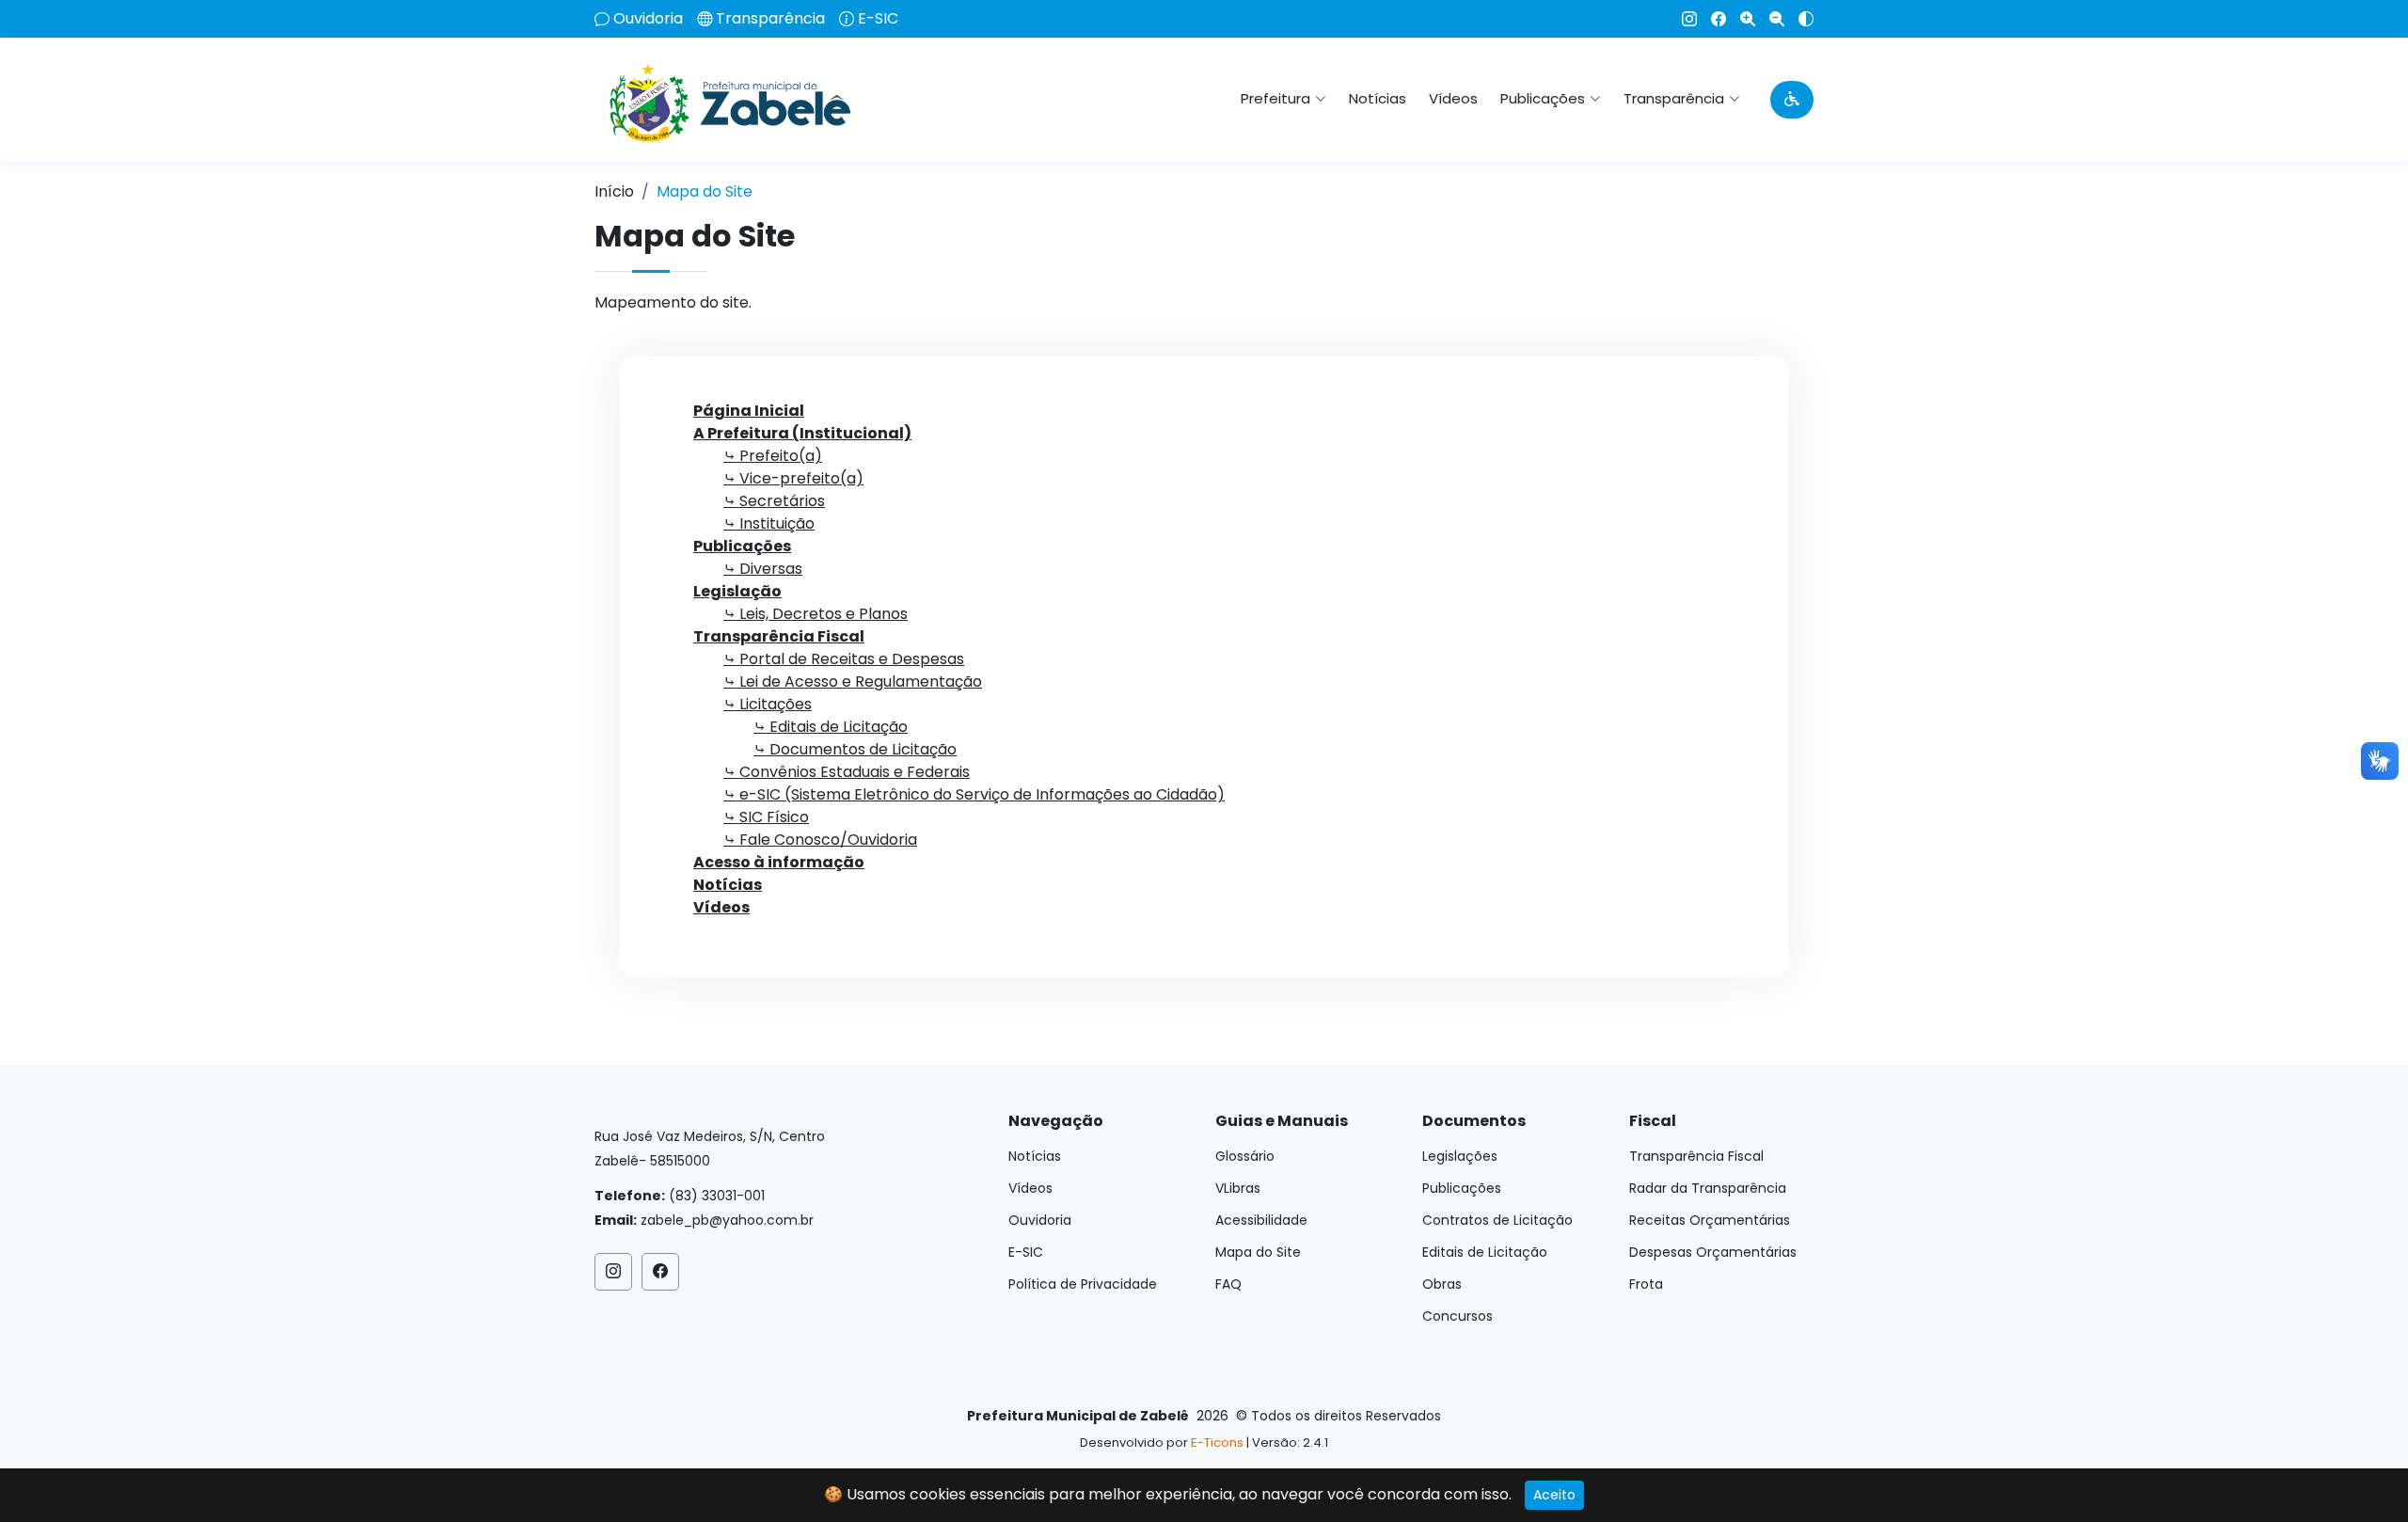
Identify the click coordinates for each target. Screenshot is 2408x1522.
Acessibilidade (1261, 1220)
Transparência (770, 19)
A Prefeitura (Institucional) (802, 433)
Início (614, 191)
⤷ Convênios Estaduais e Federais (847, 772)
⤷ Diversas (763, 569)
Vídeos (1453, 98)
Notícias (1378, 98)
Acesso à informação (779, 862)
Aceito (1554, 1495)
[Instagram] (1682, 19)
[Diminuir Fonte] (1770, 19)
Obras (1442, 1284)
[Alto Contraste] (1799, 19)
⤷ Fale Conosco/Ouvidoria (820, 840)
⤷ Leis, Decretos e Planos (816, 614)
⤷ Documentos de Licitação (855, 749)
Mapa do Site (1258, 1252)
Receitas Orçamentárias (1710, 1220)
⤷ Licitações (768, 704)
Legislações (1460, 1156)
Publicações (742, 546)
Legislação (737, 591)
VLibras (1238, 1188)
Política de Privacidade (1083, 1284)
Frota (1646, 1284)
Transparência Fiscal (779, 636)
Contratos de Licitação (1497, 1220)
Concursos (1457, 1316)
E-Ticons (1217, 1443)
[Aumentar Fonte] (1741, 19)
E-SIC (878, 19)
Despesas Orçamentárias (1713, 1252)
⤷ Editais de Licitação (831, 727)
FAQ (1228, 1284)
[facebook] (1711, 19)
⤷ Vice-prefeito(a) (793, 478)
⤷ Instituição (769, 523)
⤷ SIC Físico (766, 817)
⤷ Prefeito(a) (773, 456)
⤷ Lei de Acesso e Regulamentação (853, 682)
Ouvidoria (648, 19)
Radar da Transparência (1708, 1188)
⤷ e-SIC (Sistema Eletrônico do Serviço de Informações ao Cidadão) (974, 794)
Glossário (1245, 1156)
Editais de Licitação (1485, 1252)
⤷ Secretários (774, 501)
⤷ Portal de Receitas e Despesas (844, 659)
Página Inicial (749, 411)
